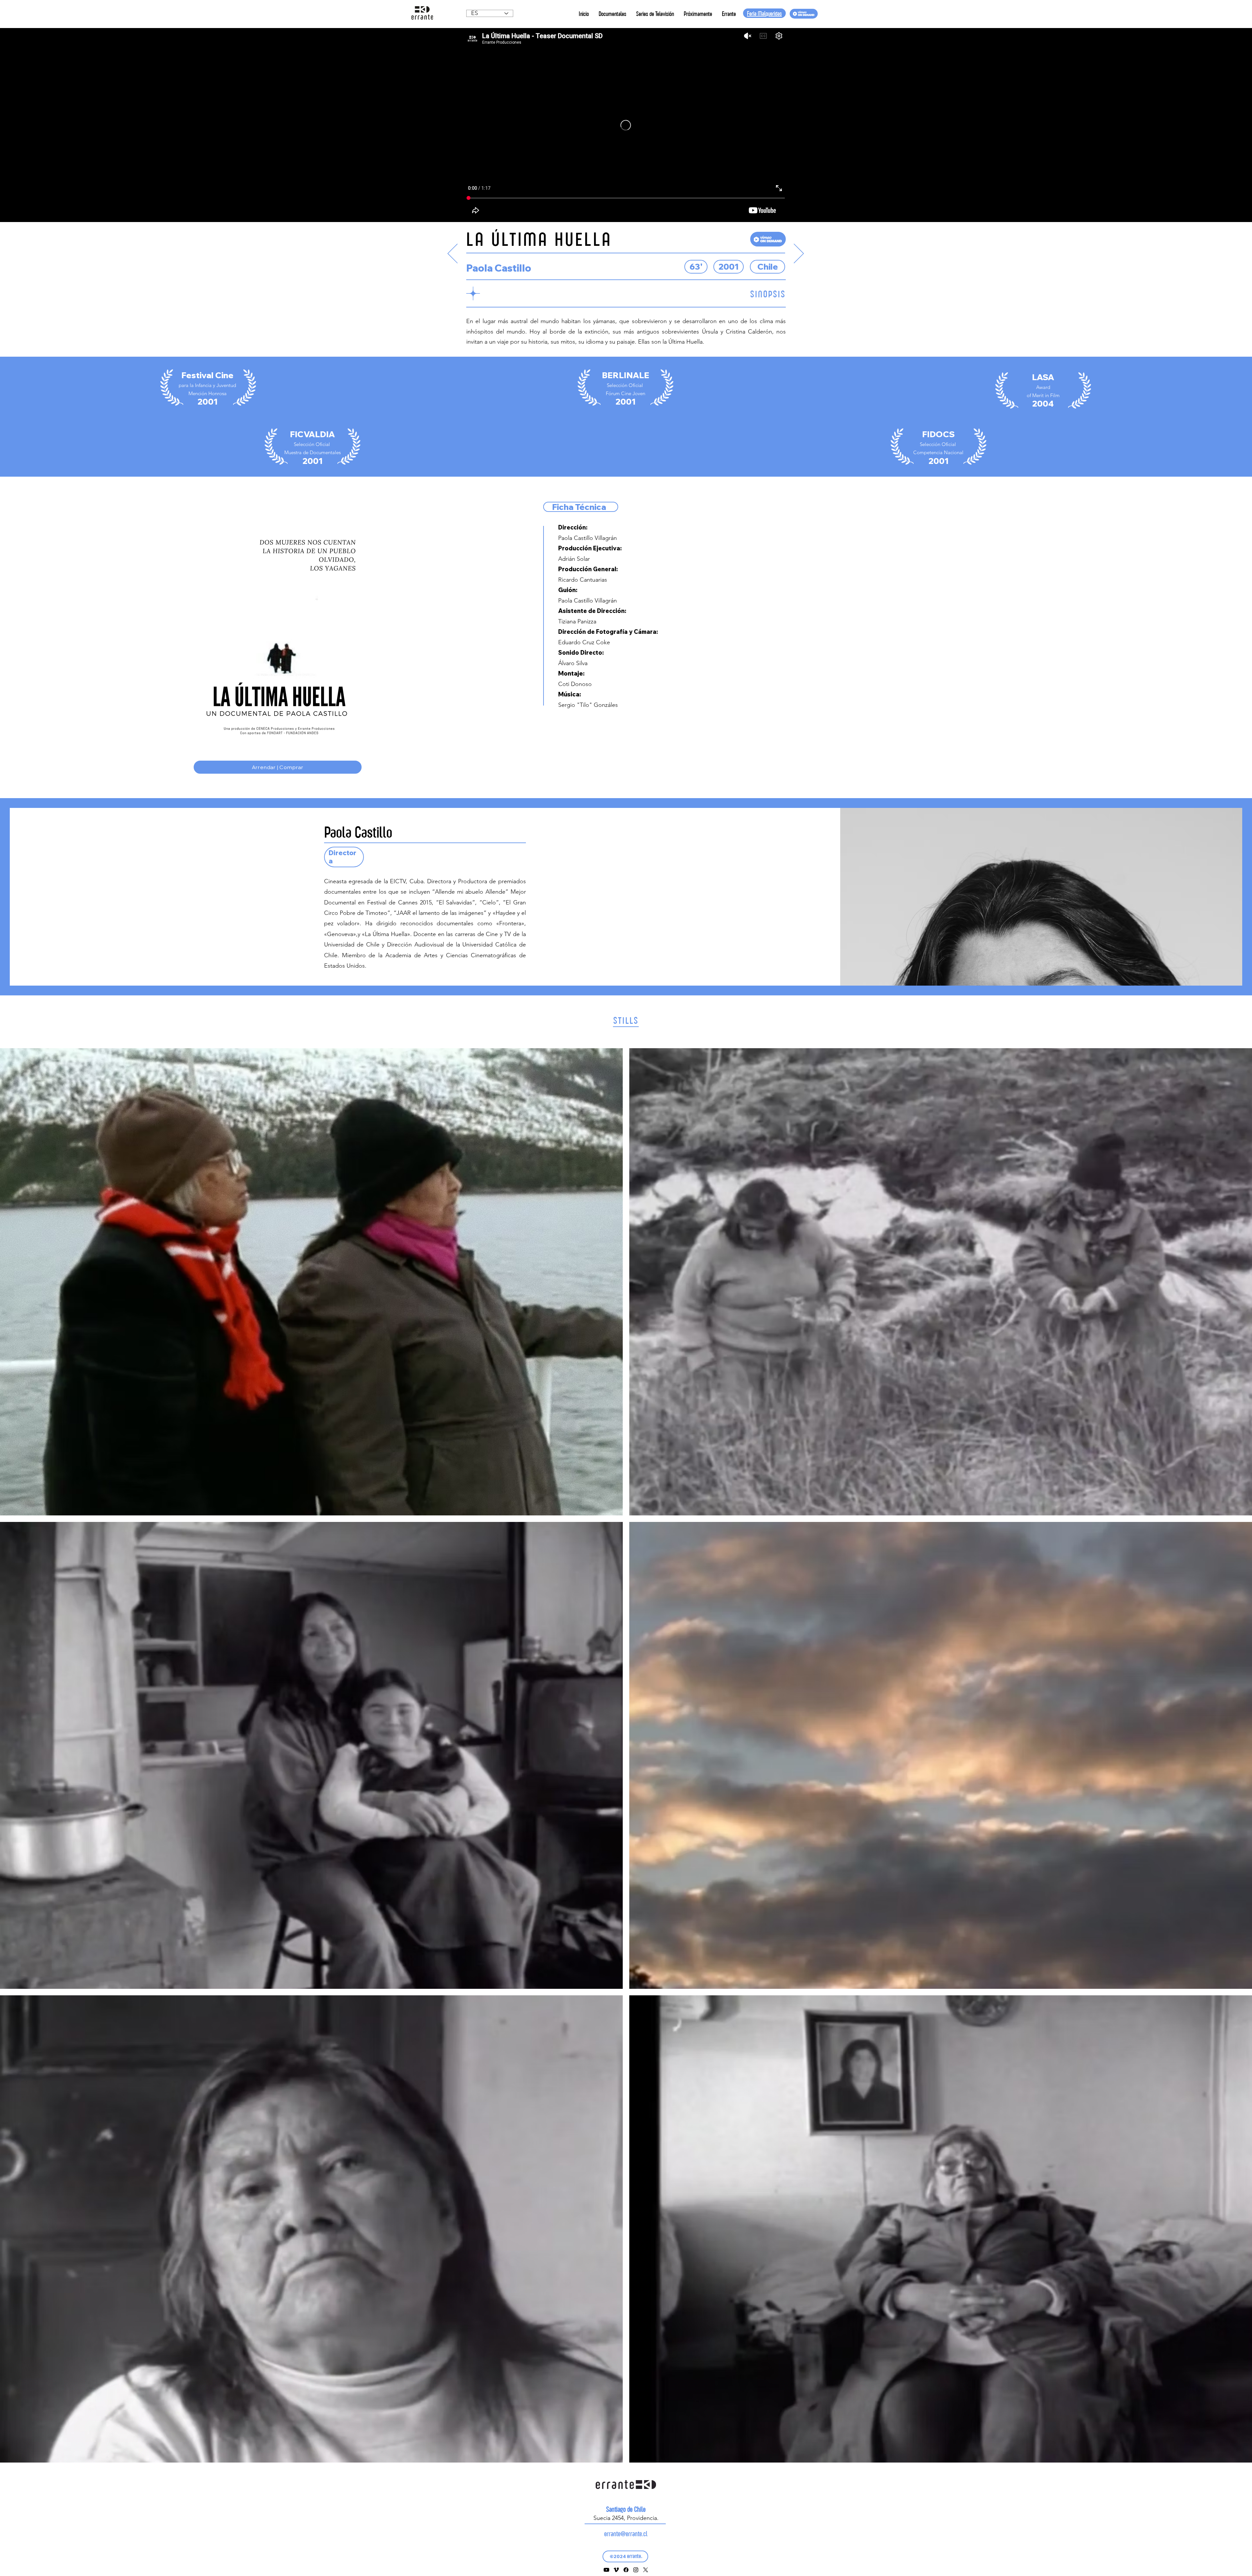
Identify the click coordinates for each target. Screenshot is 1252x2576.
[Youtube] (606, 2570)
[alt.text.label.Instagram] (636, 2570)
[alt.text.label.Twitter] (646, 2570)
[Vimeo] (616, 2570)
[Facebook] (626, 2570)
